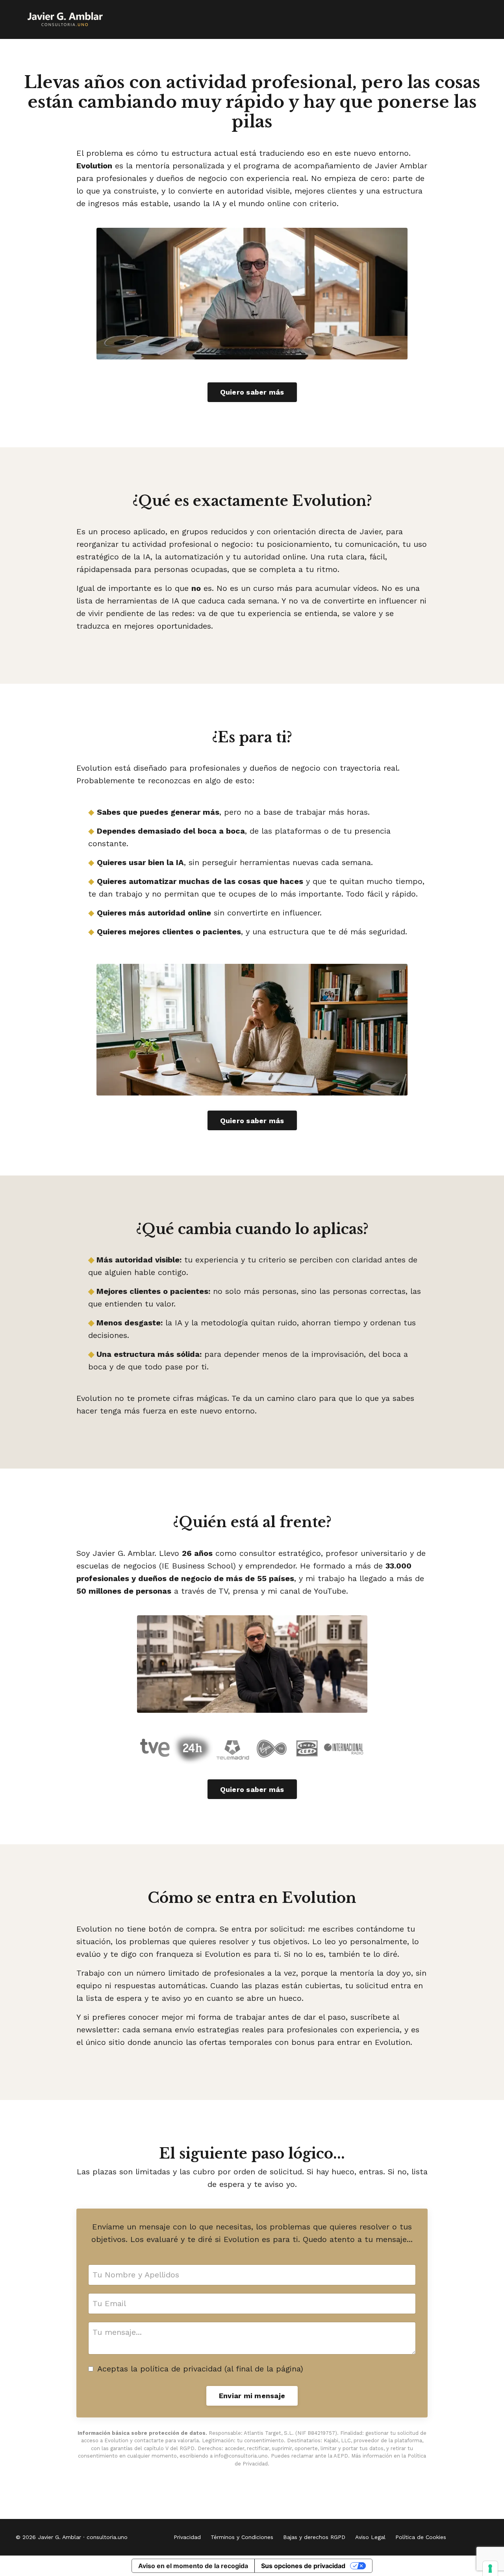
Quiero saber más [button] (252, 392)
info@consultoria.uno (241, 2456)
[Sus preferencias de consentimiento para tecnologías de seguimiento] (490, 2569)
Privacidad (187, 2537)
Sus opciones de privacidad (303, 2566)
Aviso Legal (370, 2537)
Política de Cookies (421, 2537)
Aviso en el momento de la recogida (193, 2566)
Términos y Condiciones (242, 2537)
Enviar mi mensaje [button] (252, 2396)
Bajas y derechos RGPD (314, 2537)
